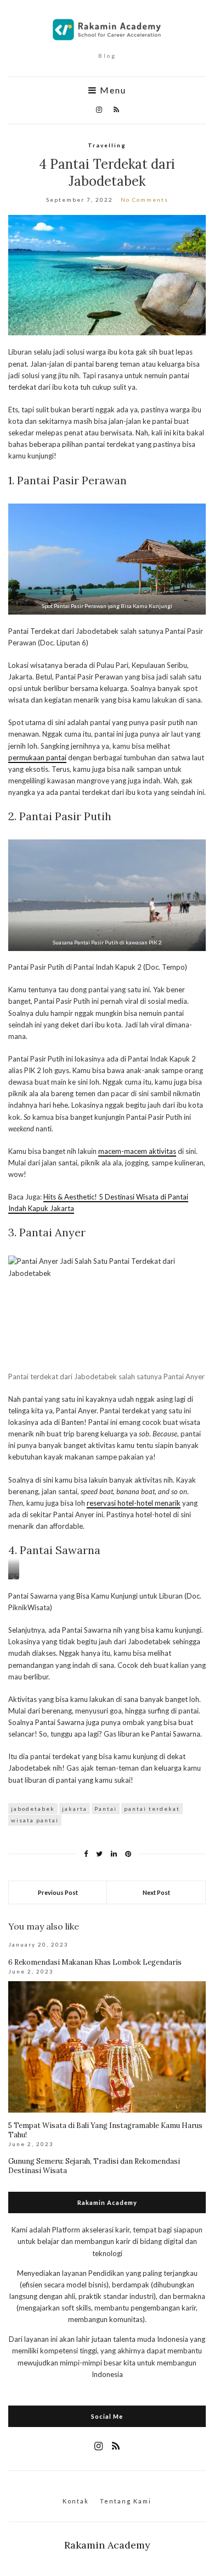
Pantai (106, 1809)
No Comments (145, 200)
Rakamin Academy (107, 2545)
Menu (112, 90)
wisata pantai (35, 1820)
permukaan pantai (37, 758)
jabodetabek (33, 1809)
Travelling (107, 145)
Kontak (76, 2501)
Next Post (156, 1892)
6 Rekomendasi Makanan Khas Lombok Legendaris (95, 1962)
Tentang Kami (126, 2501)
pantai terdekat (152, 1809)
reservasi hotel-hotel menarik (134, 1503)
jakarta (75, 1809)
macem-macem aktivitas (137, 1151)
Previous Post (58, 1892)
